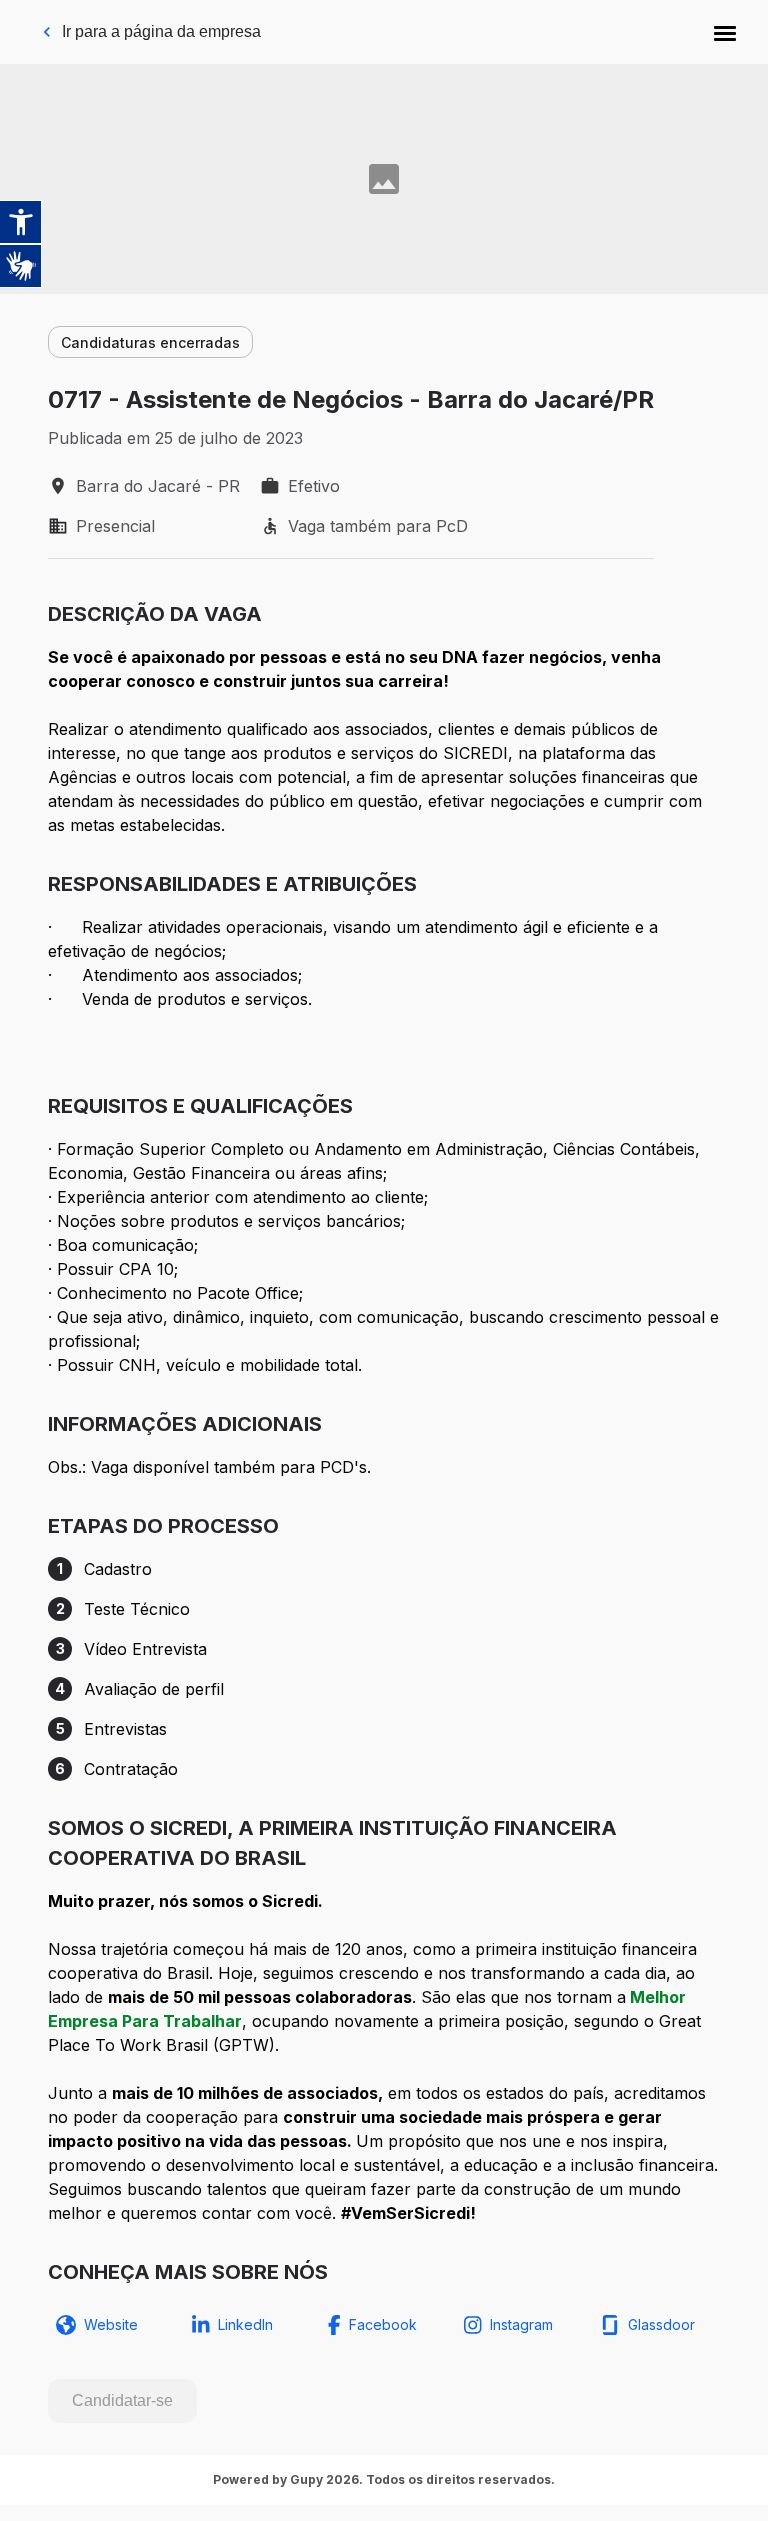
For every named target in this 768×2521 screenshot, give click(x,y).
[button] (725, 32)
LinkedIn (245, 2324)
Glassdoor (661, 2324)
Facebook (383, 2324)
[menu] (725, 32)
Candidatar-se (122, 2400)
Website (111, 2324)
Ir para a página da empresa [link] (161, 31)
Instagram (521, 2324)
